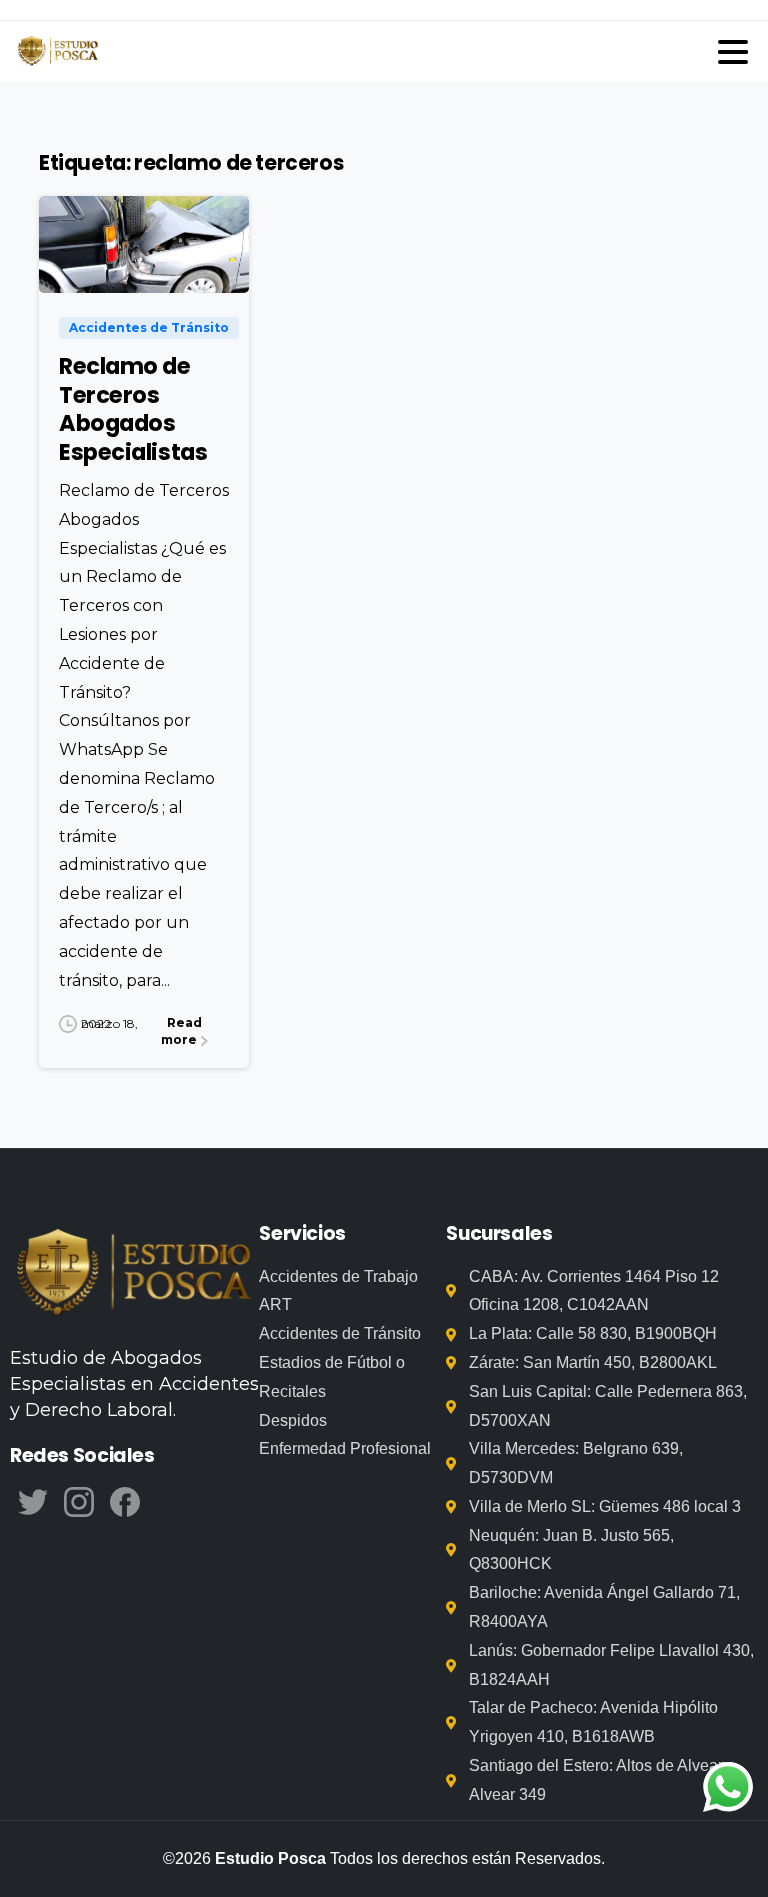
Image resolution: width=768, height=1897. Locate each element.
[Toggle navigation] (733, 52)
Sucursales (499, 1233)
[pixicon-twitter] (33, 1501)
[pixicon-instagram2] (79, 1501)
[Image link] (134, 1275)
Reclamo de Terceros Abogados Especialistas (133, 409)
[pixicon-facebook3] (125, 1501)
